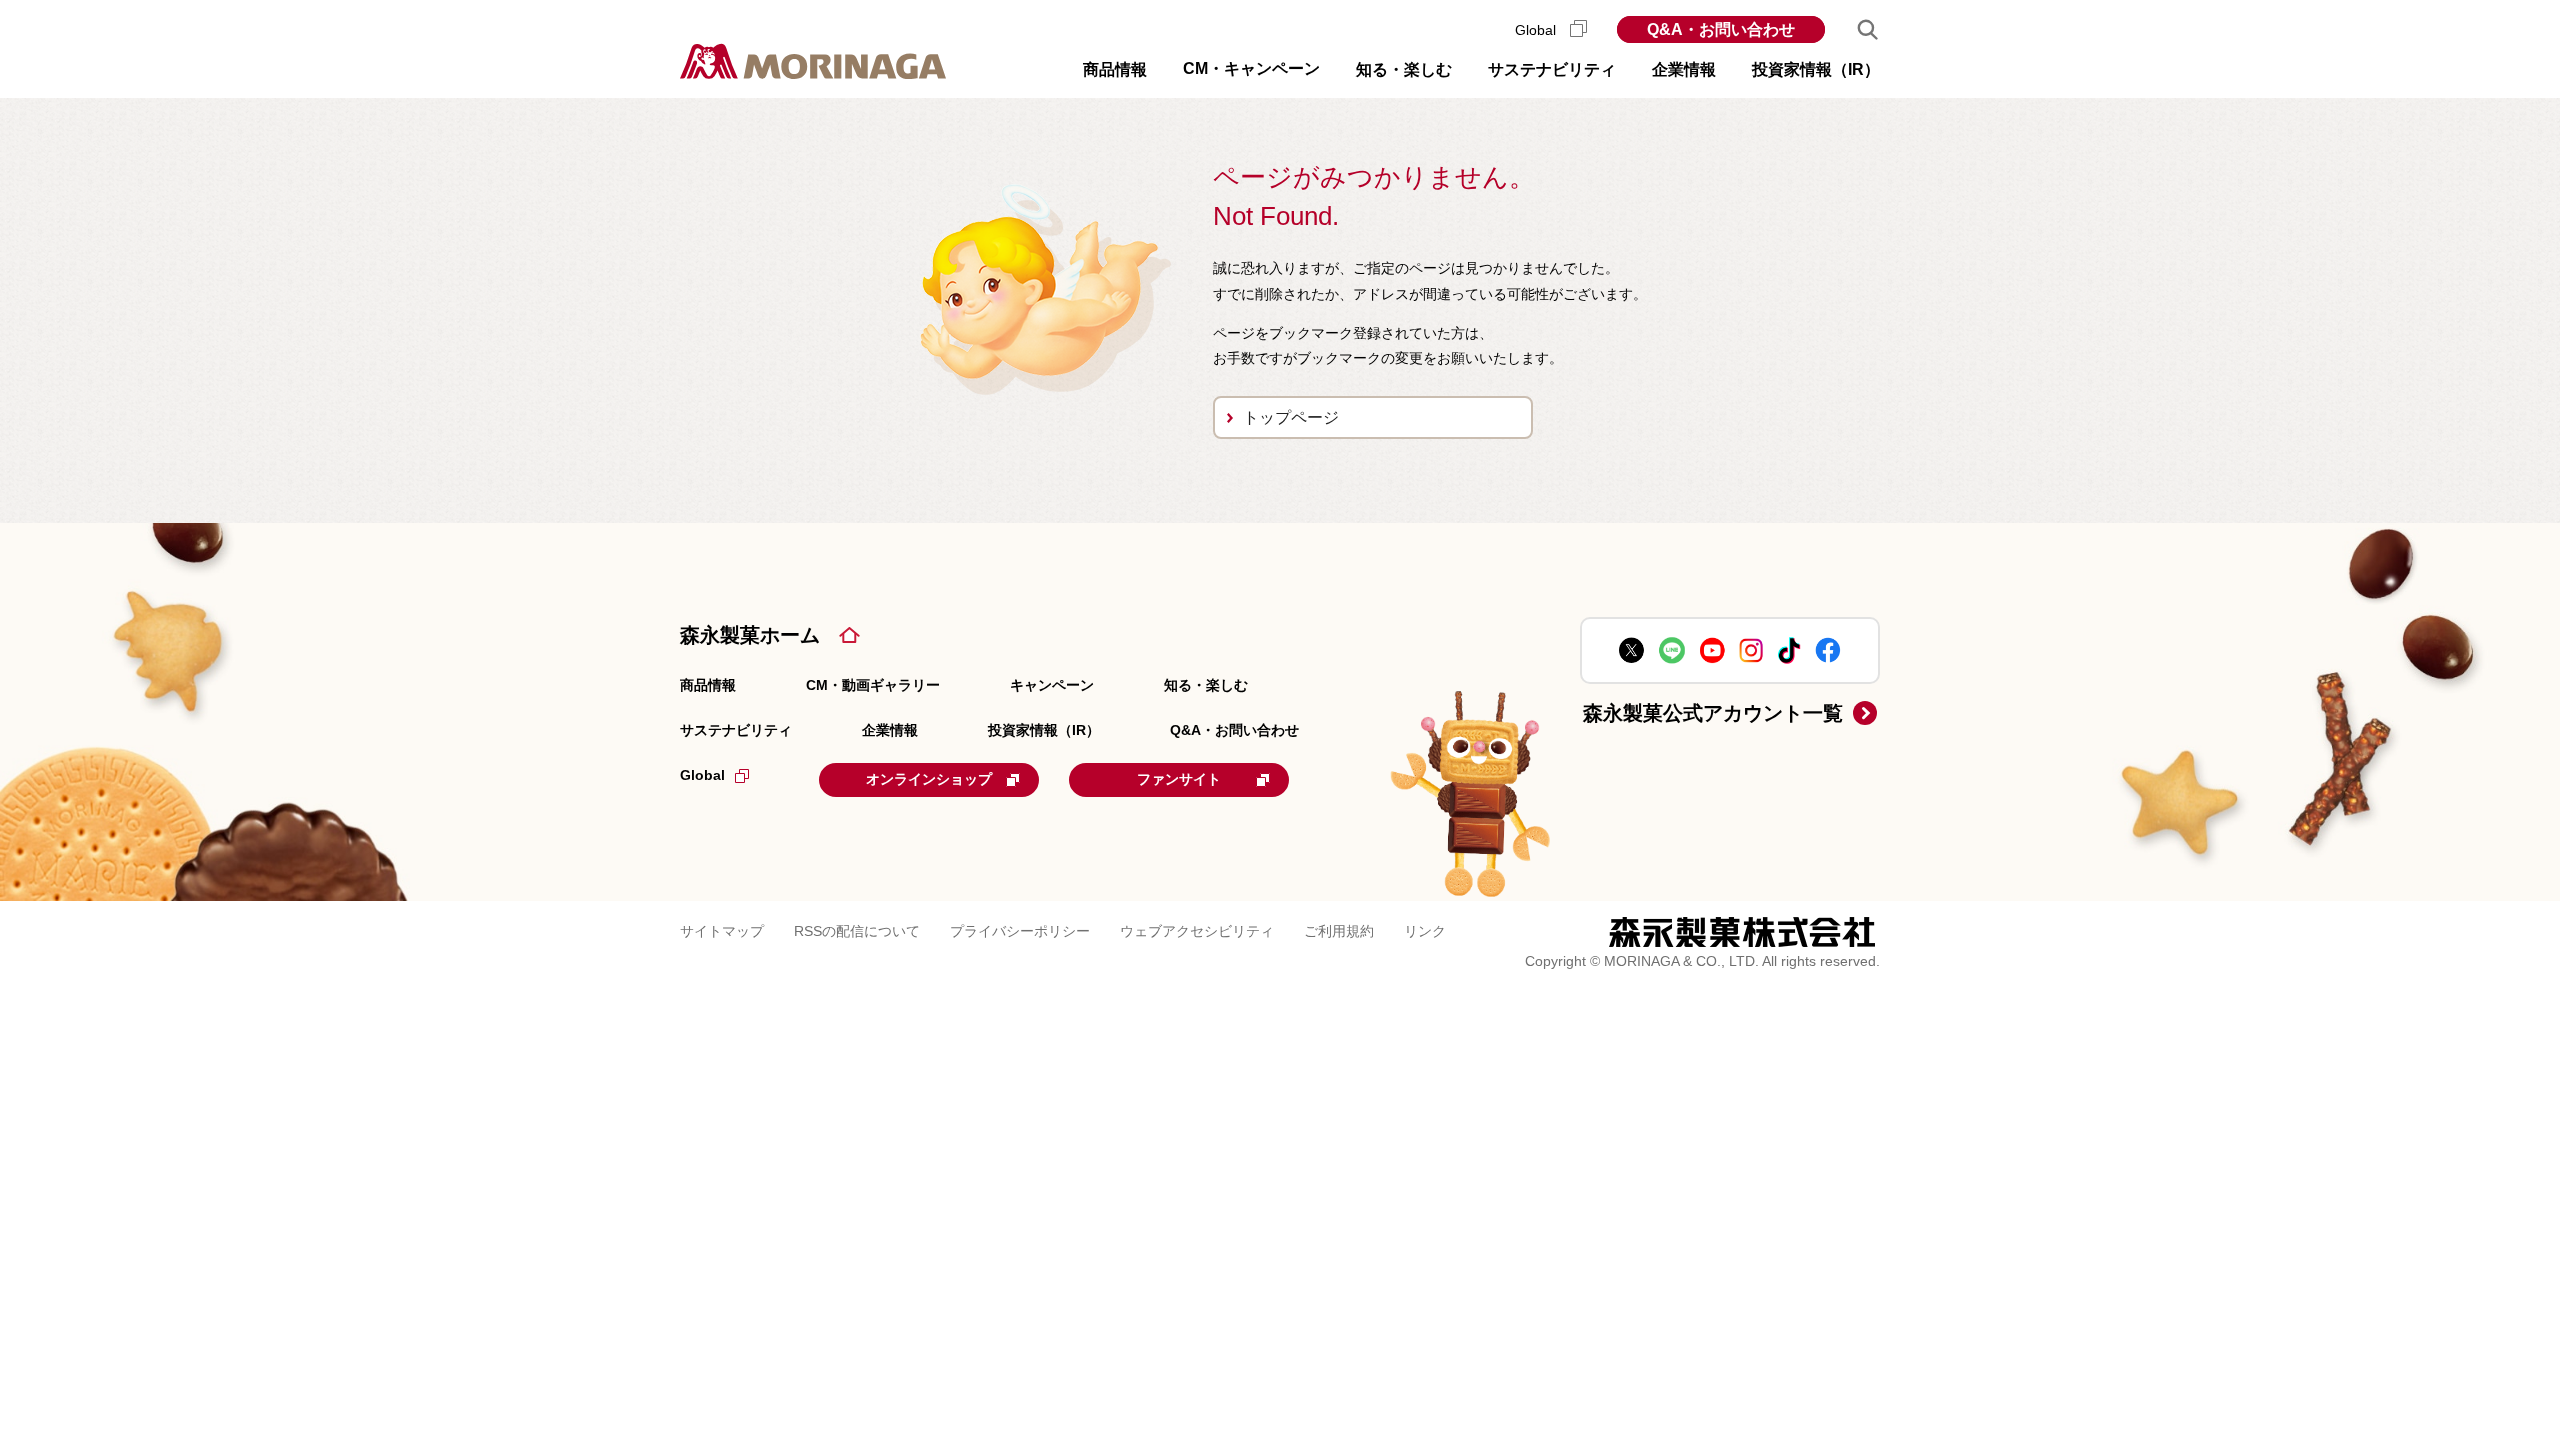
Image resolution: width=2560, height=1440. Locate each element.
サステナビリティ (736, 730)
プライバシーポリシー (1020, 931)
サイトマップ (722, 931)
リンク (1425, 931)
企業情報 (890, 730)
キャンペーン (1052, 685)
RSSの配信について (857, 931)
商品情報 (708, 685)
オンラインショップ (929, 779)
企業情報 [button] (1684, 69)
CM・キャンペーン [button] (1251, 68)
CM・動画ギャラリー (873, 685)
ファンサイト (1179, 779)
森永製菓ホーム (750, 635)
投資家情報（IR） (1044, 730)
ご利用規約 (1339, 931)
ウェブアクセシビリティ (1197, 931)
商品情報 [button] (1115, 69)
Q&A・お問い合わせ (1721, 29)
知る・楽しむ (1206, 685)
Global (1537, 30)
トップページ (1291, 417)
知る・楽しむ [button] (1404, 69)
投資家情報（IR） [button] (1816, 69)
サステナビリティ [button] (1552, 69)
